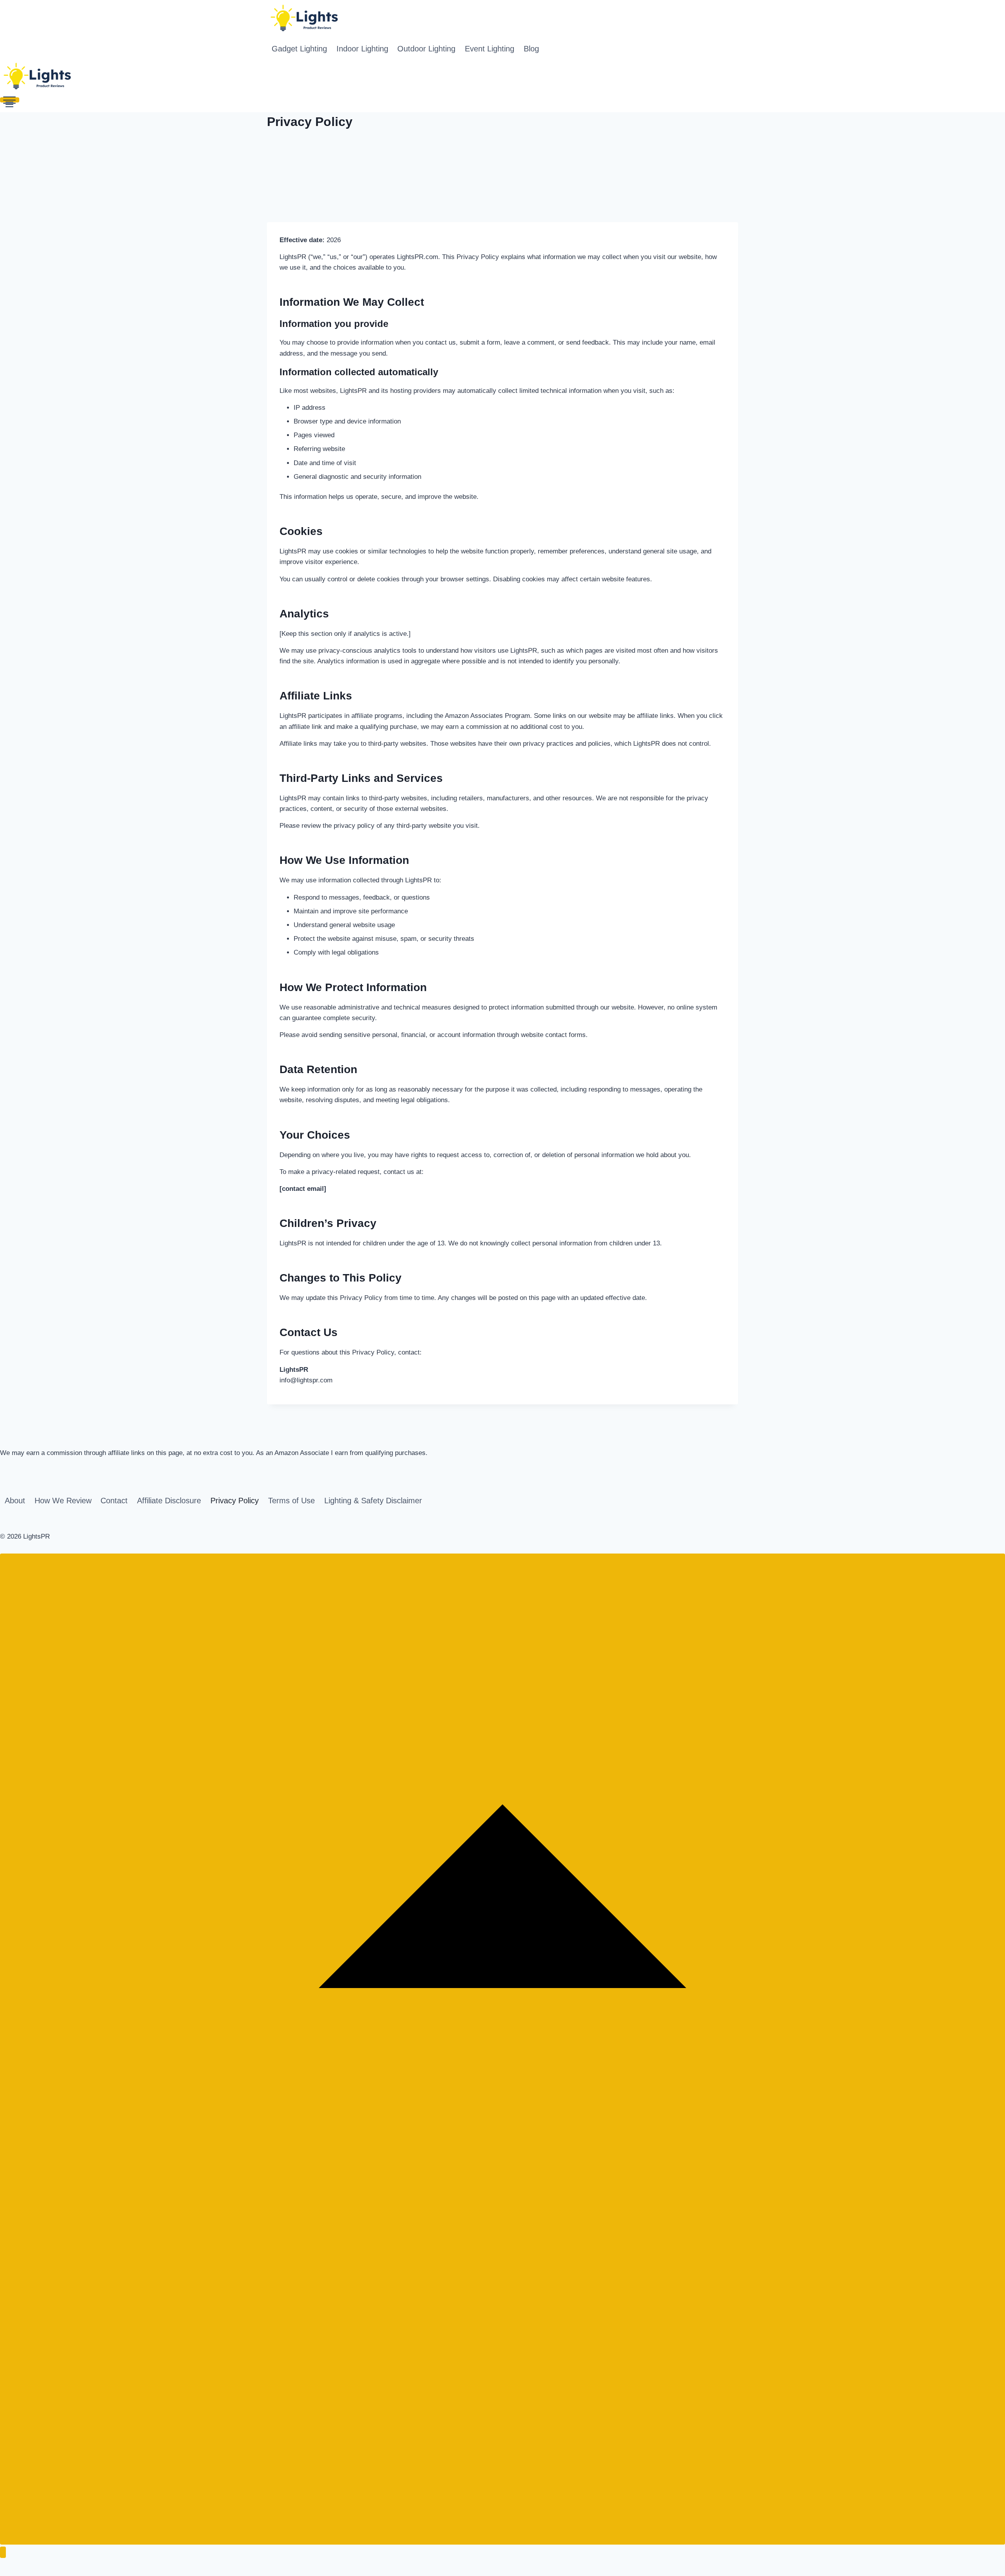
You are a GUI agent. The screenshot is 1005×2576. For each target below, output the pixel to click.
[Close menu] (3, 2552)
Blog (531, 49)
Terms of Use (291, 1501)
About (15, 1501)
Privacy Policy (235, 1501)
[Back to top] (502, 2049)
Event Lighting (490, 49)
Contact (114, 1501)
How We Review (63, 1501)
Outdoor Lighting (426, 49)
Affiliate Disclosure (169, 1501)
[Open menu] (10, 100)
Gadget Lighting (299, 49)
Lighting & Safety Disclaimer (373, 1501)
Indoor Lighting (362, 49)
